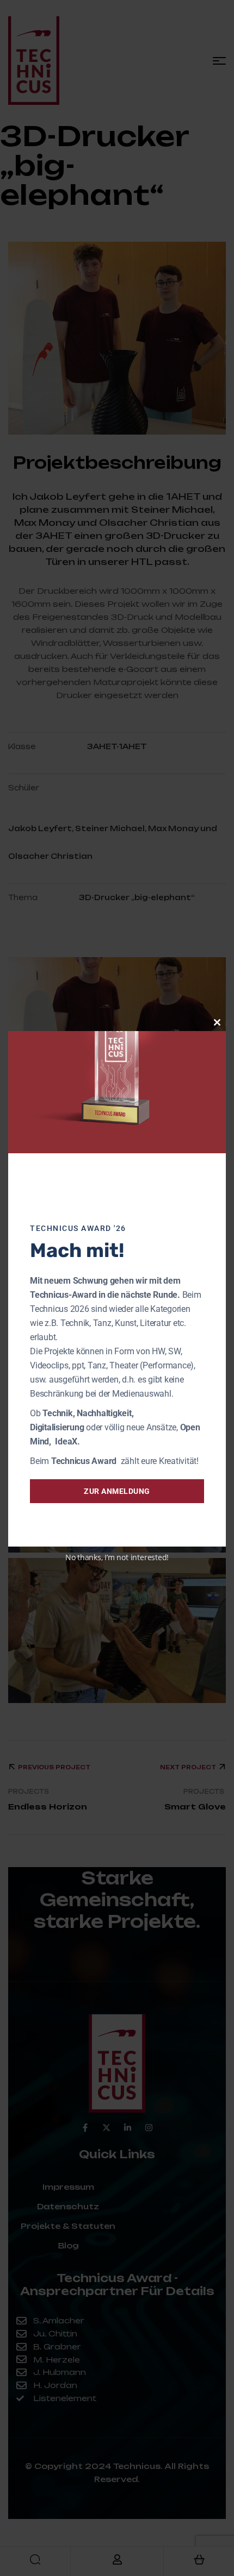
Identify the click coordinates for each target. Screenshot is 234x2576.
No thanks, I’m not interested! (117, 1557)
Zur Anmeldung (117, 1491)
